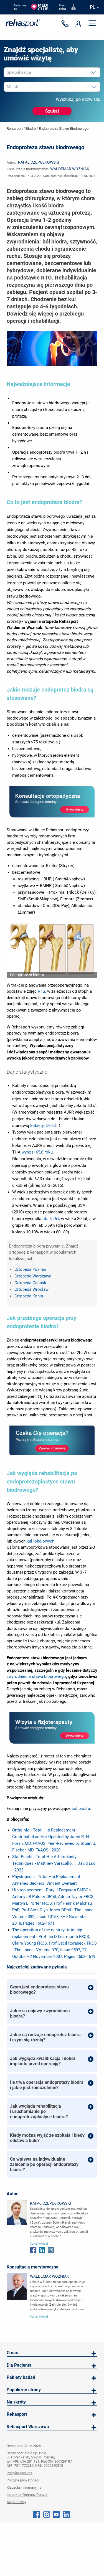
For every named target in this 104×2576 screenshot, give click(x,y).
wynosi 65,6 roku (37, 1152)
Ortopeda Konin (29, 1296)
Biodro (31, 129)
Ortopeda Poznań (30, 1269)
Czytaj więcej (39, 2244)
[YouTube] (56, 2514)
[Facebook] (37, 2514)
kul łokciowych (40, 1541)
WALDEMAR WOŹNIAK (70, 169)
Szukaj (52, 111)
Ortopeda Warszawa (33, 1276)
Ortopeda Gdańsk (30, 1283)
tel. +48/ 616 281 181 (23, 2461)
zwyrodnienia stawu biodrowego (36, 1676)
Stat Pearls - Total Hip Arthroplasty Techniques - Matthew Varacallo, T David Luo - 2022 (54, 1863)
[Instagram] (47, 2514)
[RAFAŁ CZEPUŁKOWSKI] (17, 2212)
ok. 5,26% (51, 1219)
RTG (41, 991)
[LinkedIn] (67, 2514)
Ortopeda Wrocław (31, 1289)
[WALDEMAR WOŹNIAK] (17, 2286)
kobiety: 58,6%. (44, 1126)
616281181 (66, 24)
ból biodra (81, 1808)
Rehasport (15, 129)
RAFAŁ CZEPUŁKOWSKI (39, 162)
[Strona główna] (23, 24)
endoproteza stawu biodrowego (64, 129)
